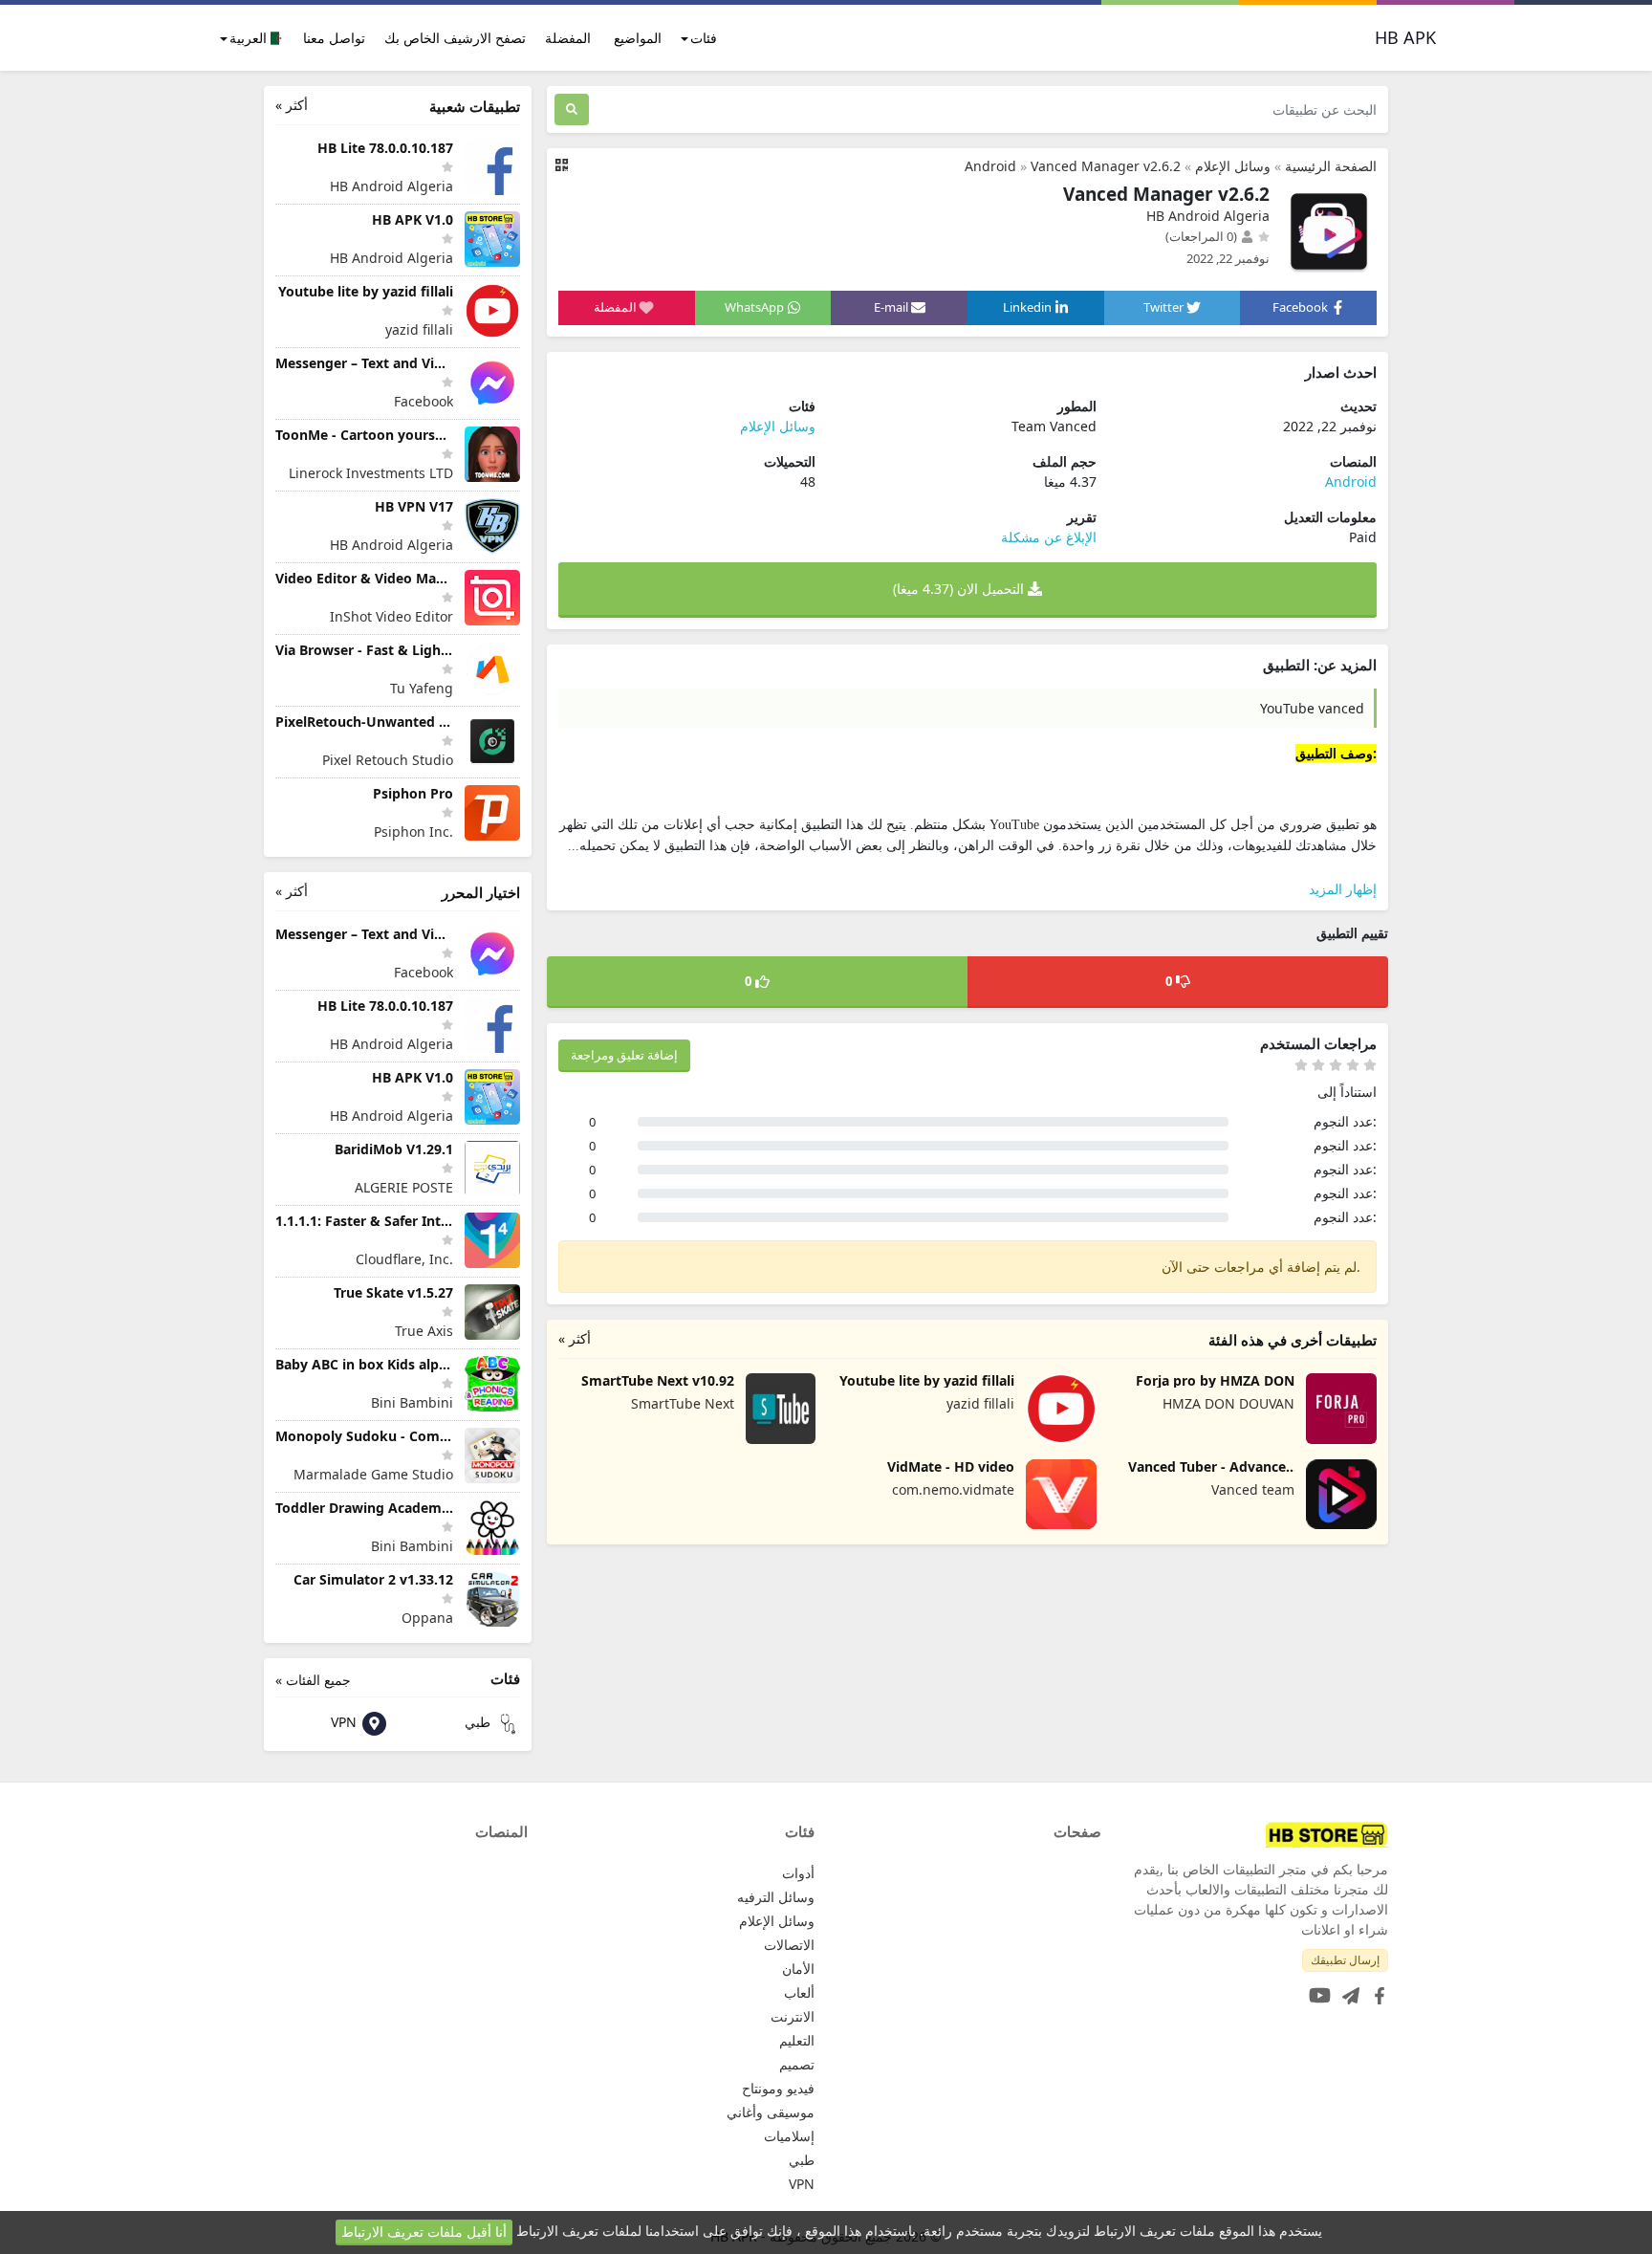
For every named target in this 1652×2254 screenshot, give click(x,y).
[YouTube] (1316, 1990)
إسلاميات (789, 2136)
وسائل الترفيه (776, 1897)
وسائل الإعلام (1233, 166)
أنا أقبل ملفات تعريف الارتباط (424, 2232)
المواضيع (638, 38)
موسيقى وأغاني (771, 2112)
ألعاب (799, 1992)
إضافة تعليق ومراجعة (624, 1055)
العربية (250, 38)
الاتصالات (789, 1945)
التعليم (797, 2040)
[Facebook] (1376, 1990)
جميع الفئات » (313, 1680)
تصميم (797, 2064)
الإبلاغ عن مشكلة (1049, 537)
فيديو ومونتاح (778, 2088)
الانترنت (793, 2016)
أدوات (798, 1873)
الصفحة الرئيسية (1331, 166)
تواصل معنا (334, 38)
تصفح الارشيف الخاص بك (455, 38)
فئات (704, 38)
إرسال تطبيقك (1345, 1960)
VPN (346, 1722)
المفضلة (568, 38)
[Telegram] (1347, 1990)
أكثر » (575, 1338)
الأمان (798, 1969)
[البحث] (572, 109)
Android (990, 166)
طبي (479, 1722)
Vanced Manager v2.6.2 (1106, 166)
